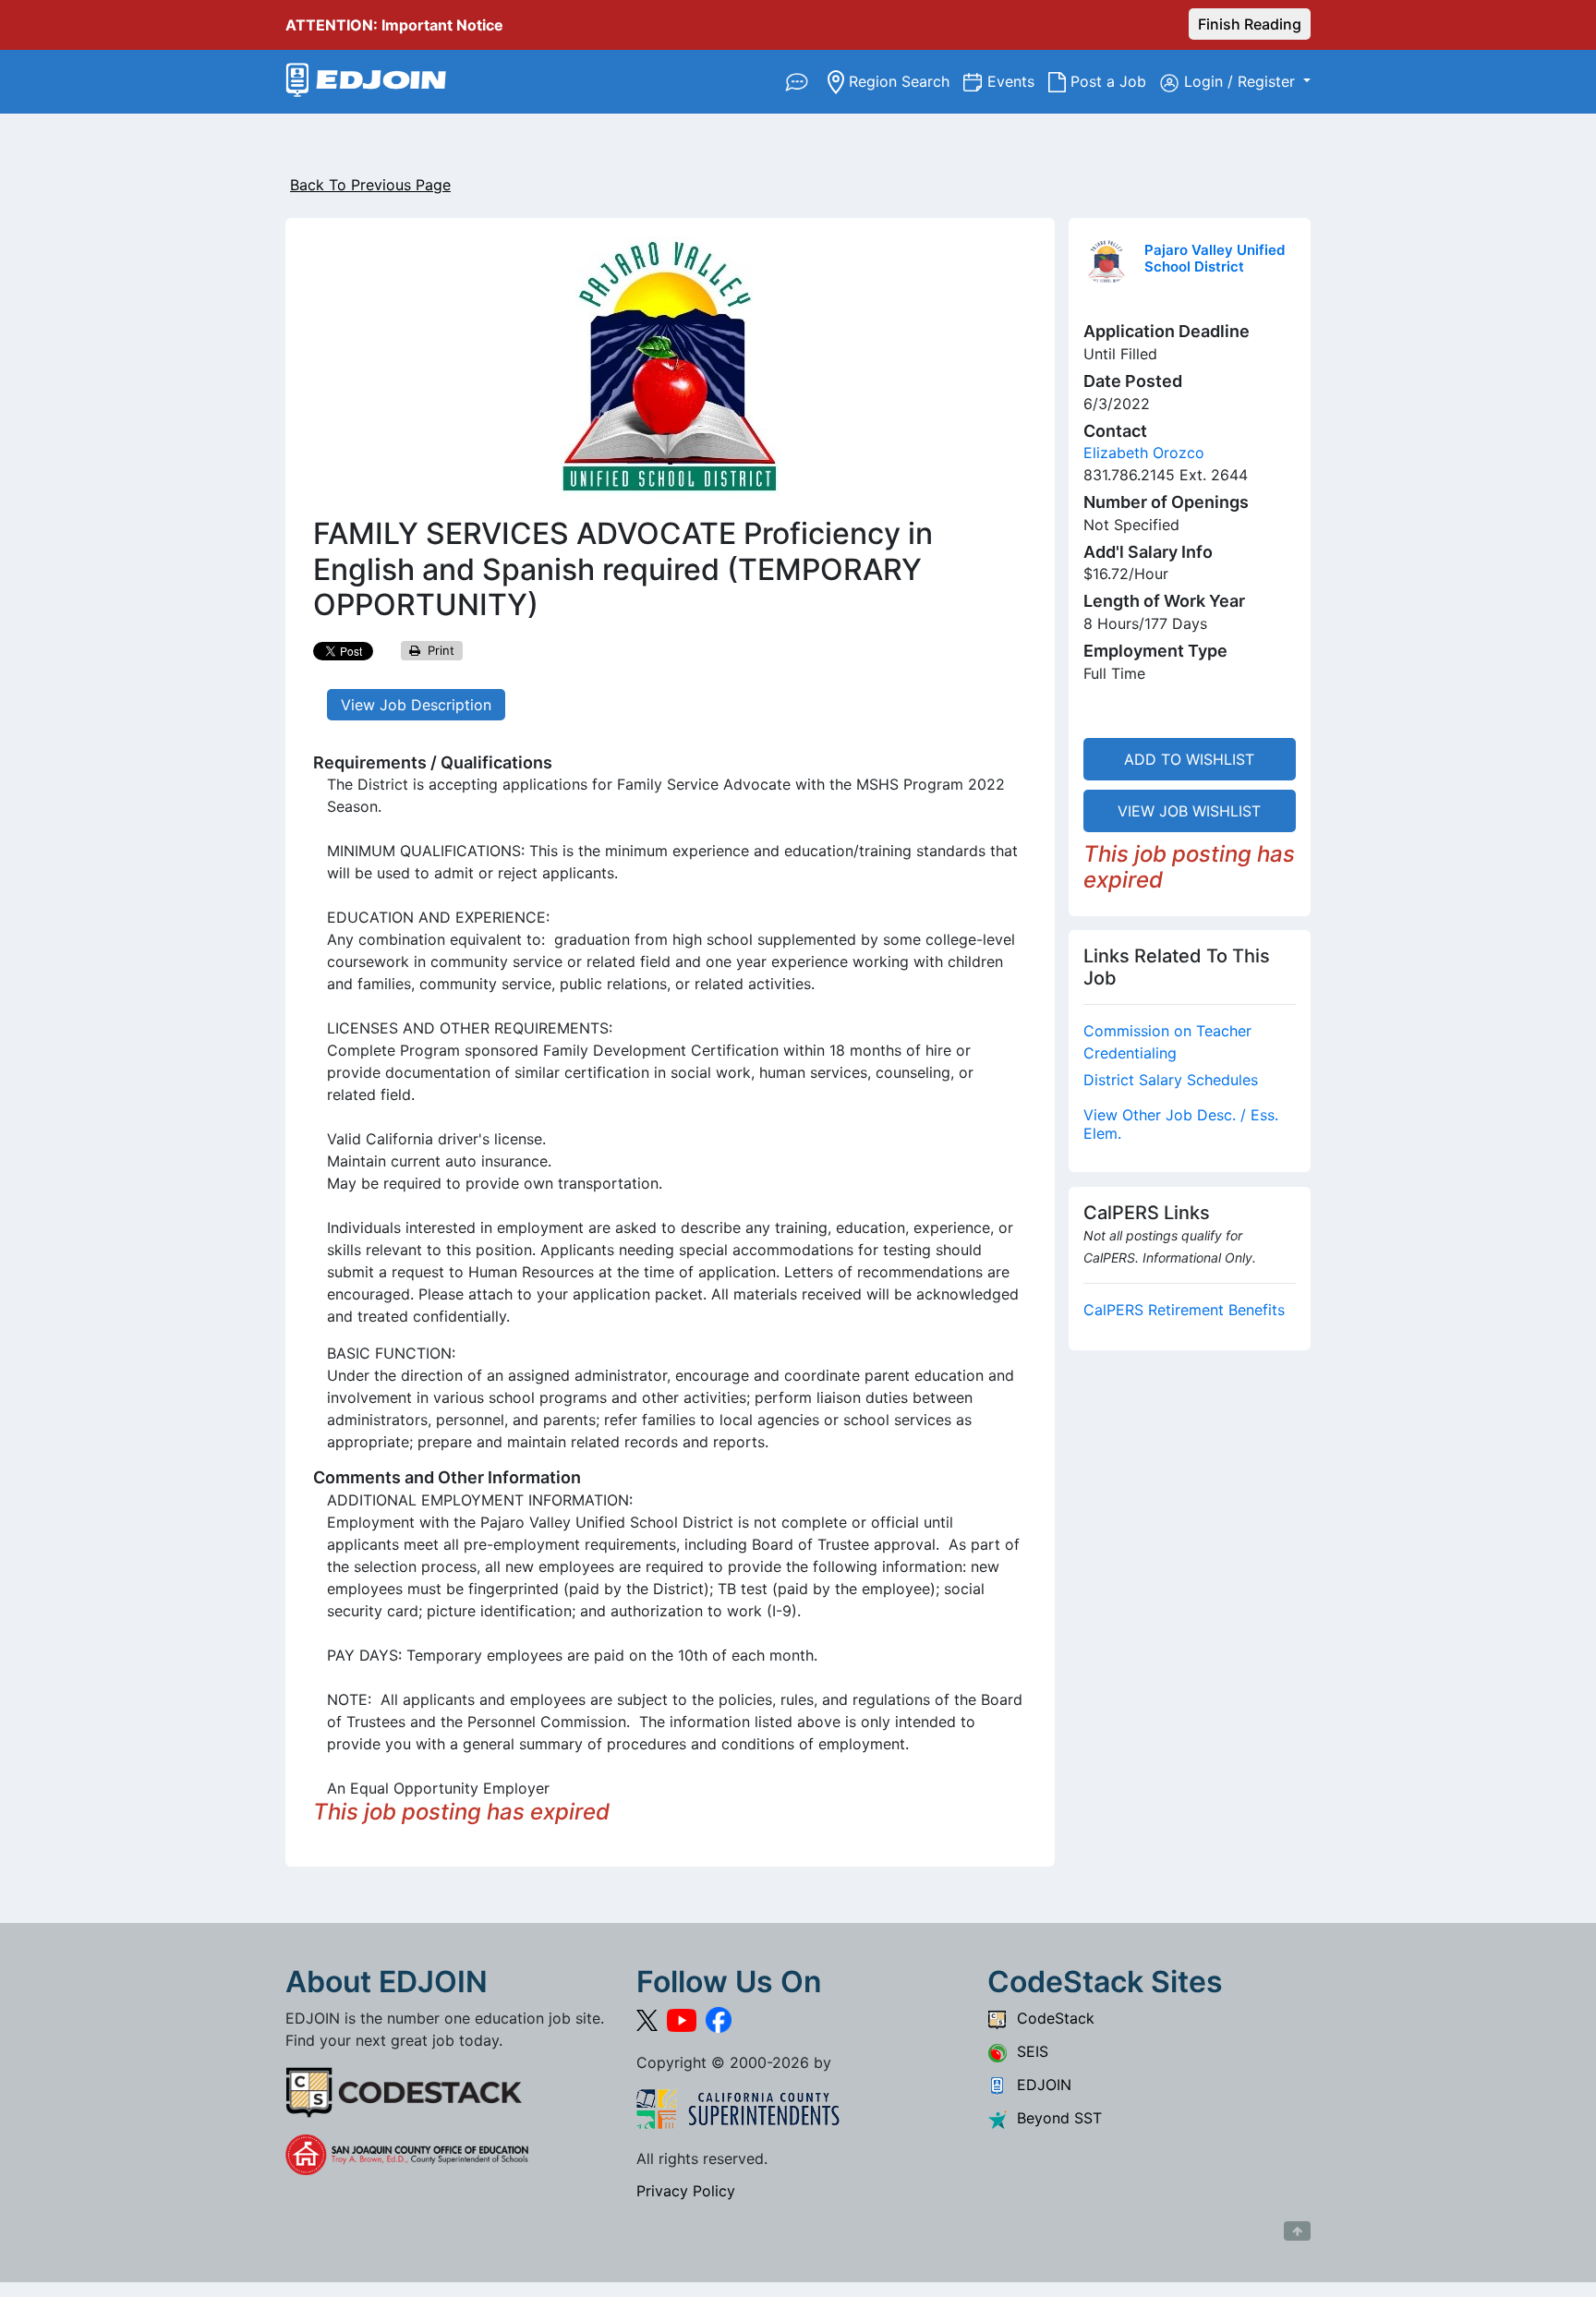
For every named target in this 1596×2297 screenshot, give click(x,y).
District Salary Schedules (1171, 1080)
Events (1018, 81)
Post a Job (1113, 81)
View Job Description (416, 705)
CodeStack (1051, 2018)
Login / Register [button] (1242, 81)
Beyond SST (1055, 2118)
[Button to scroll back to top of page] (1297, 2231)
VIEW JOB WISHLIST (1189, 811)
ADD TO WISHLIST (1189, 759)
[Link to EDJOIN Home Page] (366, 82)
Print (437, 650)
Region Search (904, 81)
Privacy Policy (686, 2191)
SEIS (1028, 2051)
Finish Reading (1250, 24)
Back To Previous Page (370, 185)
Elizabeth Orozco (1144, 453)
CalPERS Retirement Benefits (1184, 1310)
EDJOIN (1040, 2085)
